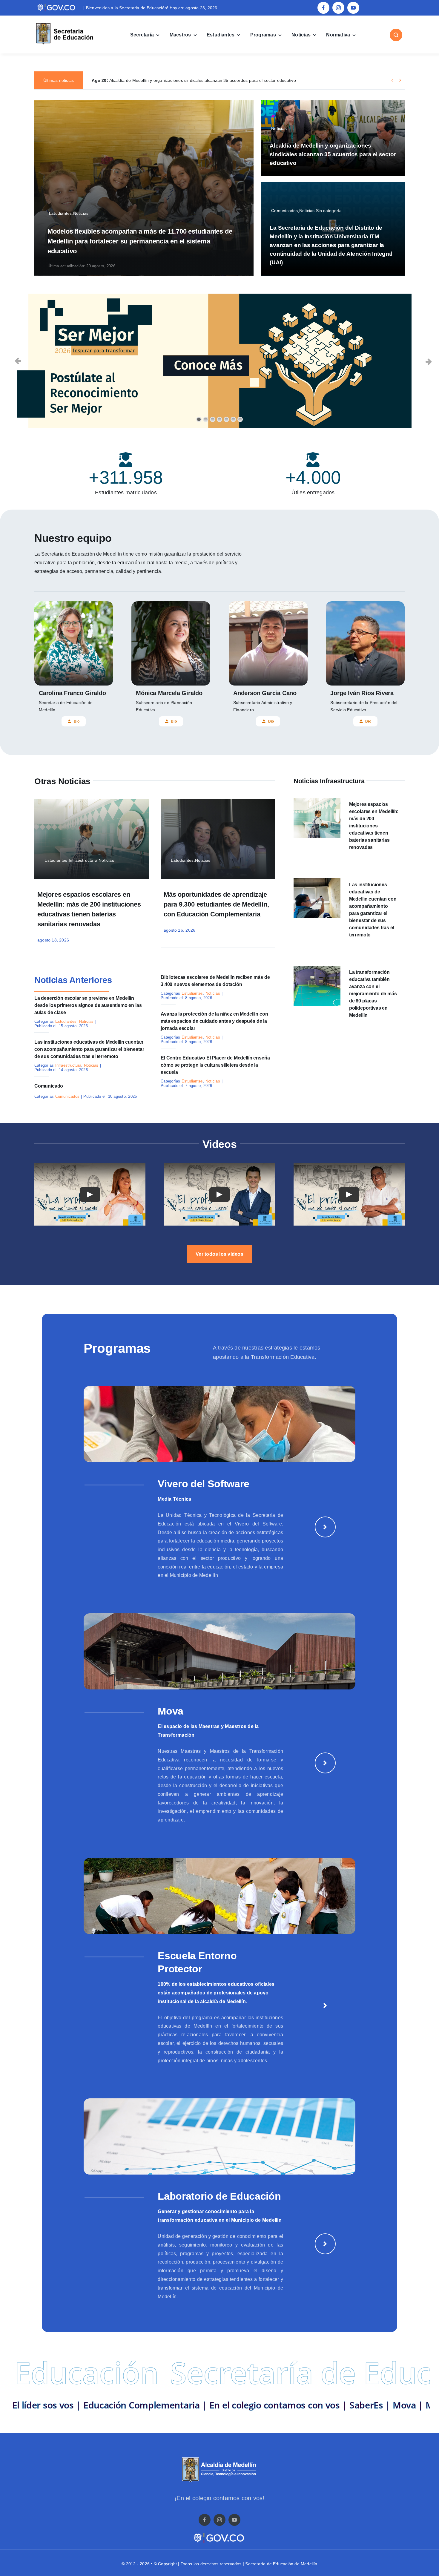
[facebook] (323, 8)
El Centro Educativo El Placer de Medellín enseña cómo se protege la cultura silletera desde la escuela (215, 1065)
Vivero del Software (204, 1484)
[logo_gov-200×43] (219, 2534)
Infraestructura (68, 1065)
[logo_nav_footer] (219, 2459)
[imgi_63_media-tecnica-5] (219, 1388)
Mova (171, 1711)
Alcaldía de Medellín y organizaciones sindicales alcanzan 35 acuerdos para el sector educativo (333, 154)
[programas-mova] (219, 1616)
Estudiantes (66, 1021)
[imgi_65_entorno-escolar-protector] (219, 1860)
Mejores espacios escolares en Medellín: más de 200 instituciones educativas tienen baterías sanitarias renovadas (374, 826)
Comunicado (49, 1086)
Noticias (86, 1021)
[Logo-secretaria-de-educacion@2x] (64, 24)
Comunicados (67, 1096)
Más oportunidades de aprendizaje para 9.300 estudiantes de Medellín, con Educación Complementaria (216, 904)
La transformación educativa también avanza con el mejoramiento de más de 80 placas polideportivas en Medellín (373, 994)
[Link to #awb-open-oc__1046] (396, 35)
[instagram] (338, 8)
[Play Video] (90, 1195)
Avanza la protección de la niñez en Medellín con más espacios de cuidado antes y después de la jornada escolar (214, 1021)
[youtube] (353, 8)
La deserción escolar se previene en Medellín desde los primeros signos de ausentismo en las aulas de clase (88, 1005)
